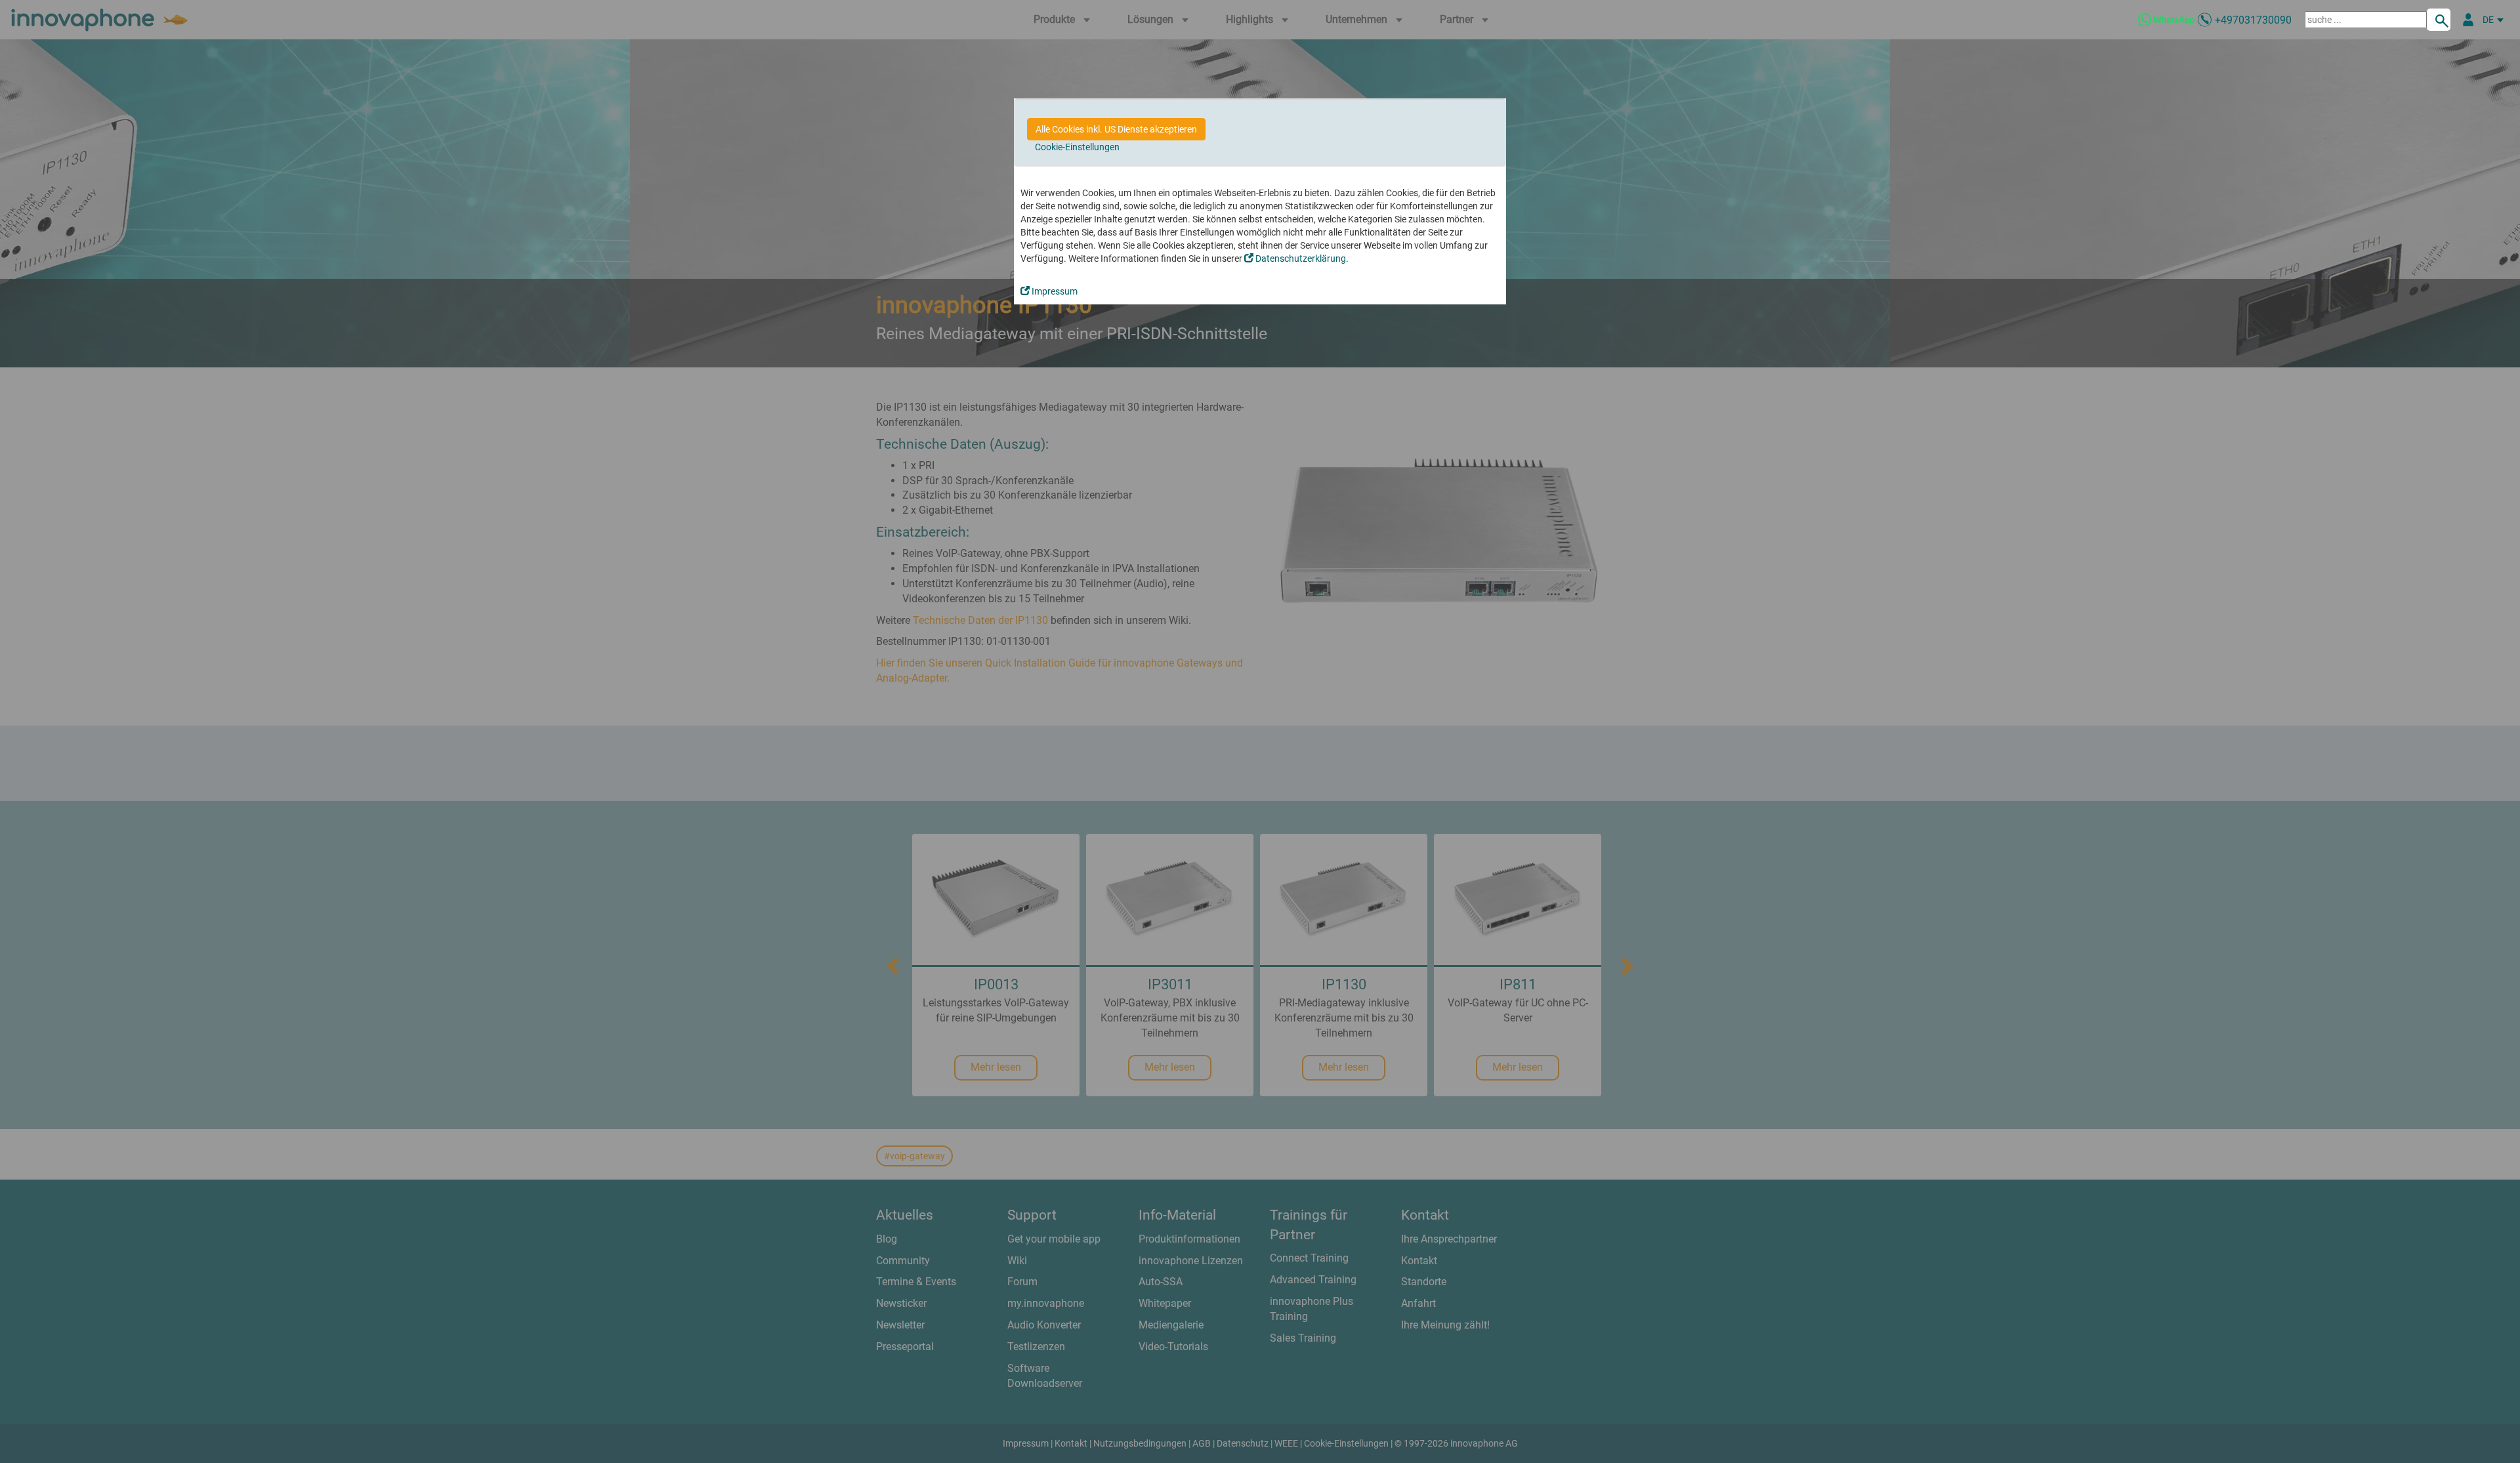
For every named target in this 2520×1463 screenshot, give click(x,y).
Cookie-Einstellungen (1077, 147)
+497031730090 (2253, 20)
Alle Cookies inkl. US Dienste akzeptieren (1116, 129)
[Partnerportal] (2468, 20)
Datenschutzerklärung (1300, 258)
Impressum (1054, 291)
